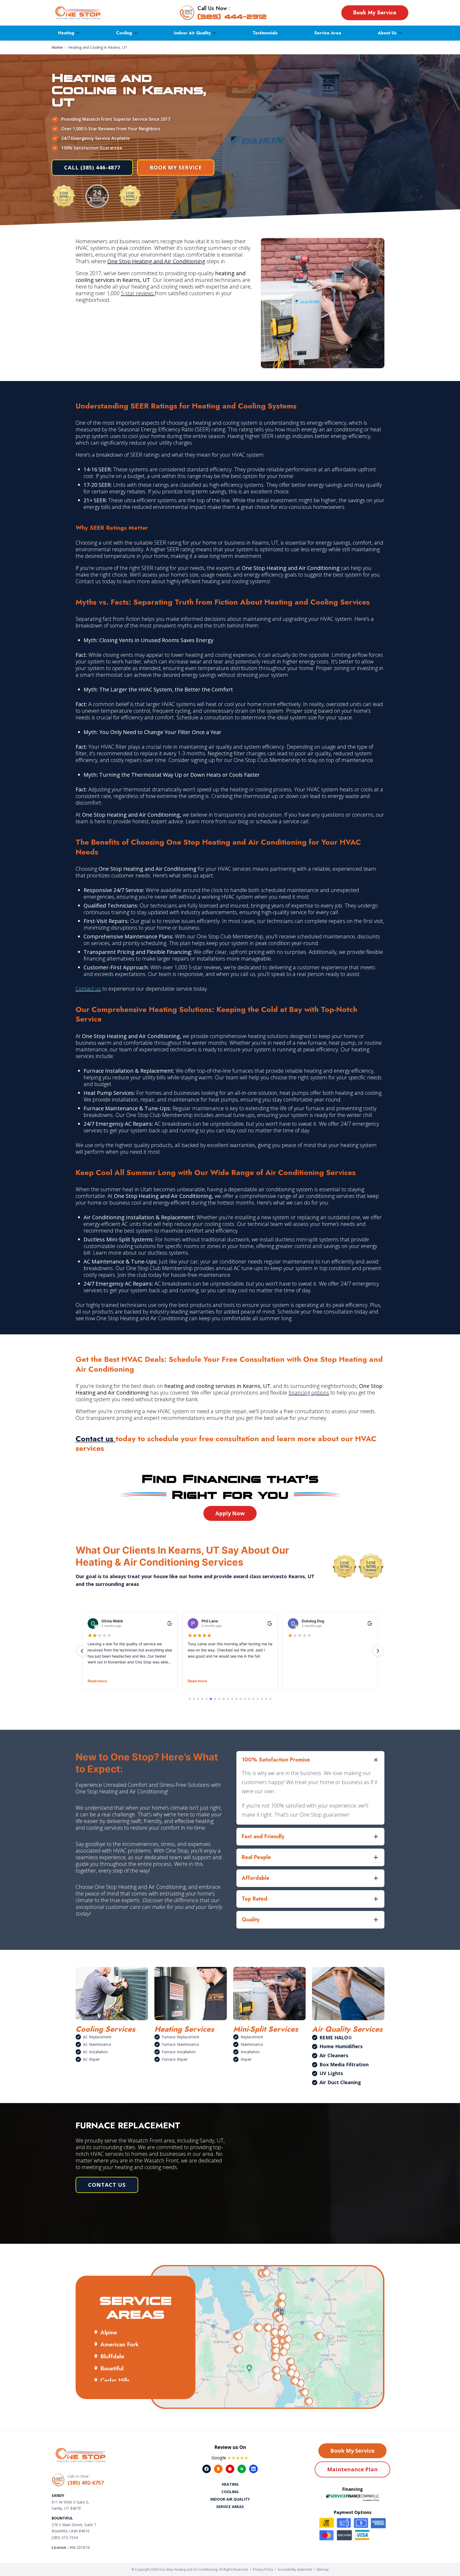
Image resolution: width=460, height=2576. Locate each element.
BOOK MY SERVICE (176, 167)
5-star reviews (138, 293)
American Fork (120, 2344)
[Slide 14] (245, 1699)
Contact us (88, 989)
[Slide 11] (232, 1699)
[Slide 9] (224, 1699)
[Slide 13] (241, 1699)
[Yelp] (230, 2469)
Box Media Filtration (344, 2064)
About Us (387, 33)
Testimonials (265, 33)
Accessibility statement (295, 2569)
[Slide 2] (194, 1699)
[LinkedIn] (253, 2469)
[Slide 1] (190, 1699)
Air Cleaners (334, 2055)
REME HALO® (336, 2038)
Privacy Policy (263, 2569)
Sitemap (323, 2569)
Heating (66, 33)
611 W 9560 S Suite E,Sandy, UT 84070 (70, 2505)
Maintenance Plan (352, 2469)
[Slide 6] (211, 1699)
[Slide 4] (202, 1699)
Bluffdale (112, 2356)
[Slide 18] (262, 1699)
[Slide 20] (270, 1699)
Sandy (58, 2495)
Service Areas (230, 2507)
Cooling (124, 33)
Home (57, 47)
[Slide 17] (258, 1699)
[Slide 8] (219, 1699)
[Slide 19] (266, 1699)
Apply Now (230, 1513)
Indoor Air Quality (192, 33)
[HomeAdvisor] (218, 2469)
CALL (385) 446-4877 (92, 167)
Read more (97, 1681)
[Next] (378, 1651)
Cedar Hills (115, 2380)
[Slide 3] (198, 1699)
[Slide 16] (253, 1699)
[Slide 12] (236, 1699)
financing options (309, 1393)
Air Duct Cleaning (340, 2082)
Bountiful (112, 2368)
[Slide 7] (215, 1699)
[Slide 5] (207, 1699)
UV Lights (331, 2073)
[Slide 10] (228, 1699)
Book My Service (375, 13)
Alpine (109, 2332)
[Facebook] (207, 2469)
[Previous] (82, 1651)
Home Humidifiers (341, 2046)
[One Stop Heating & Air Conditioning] (78, 13)
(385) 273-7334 (65, 2537)
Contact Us (107, 2185)
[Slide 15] (249, 1699)
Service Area (328, 33)
